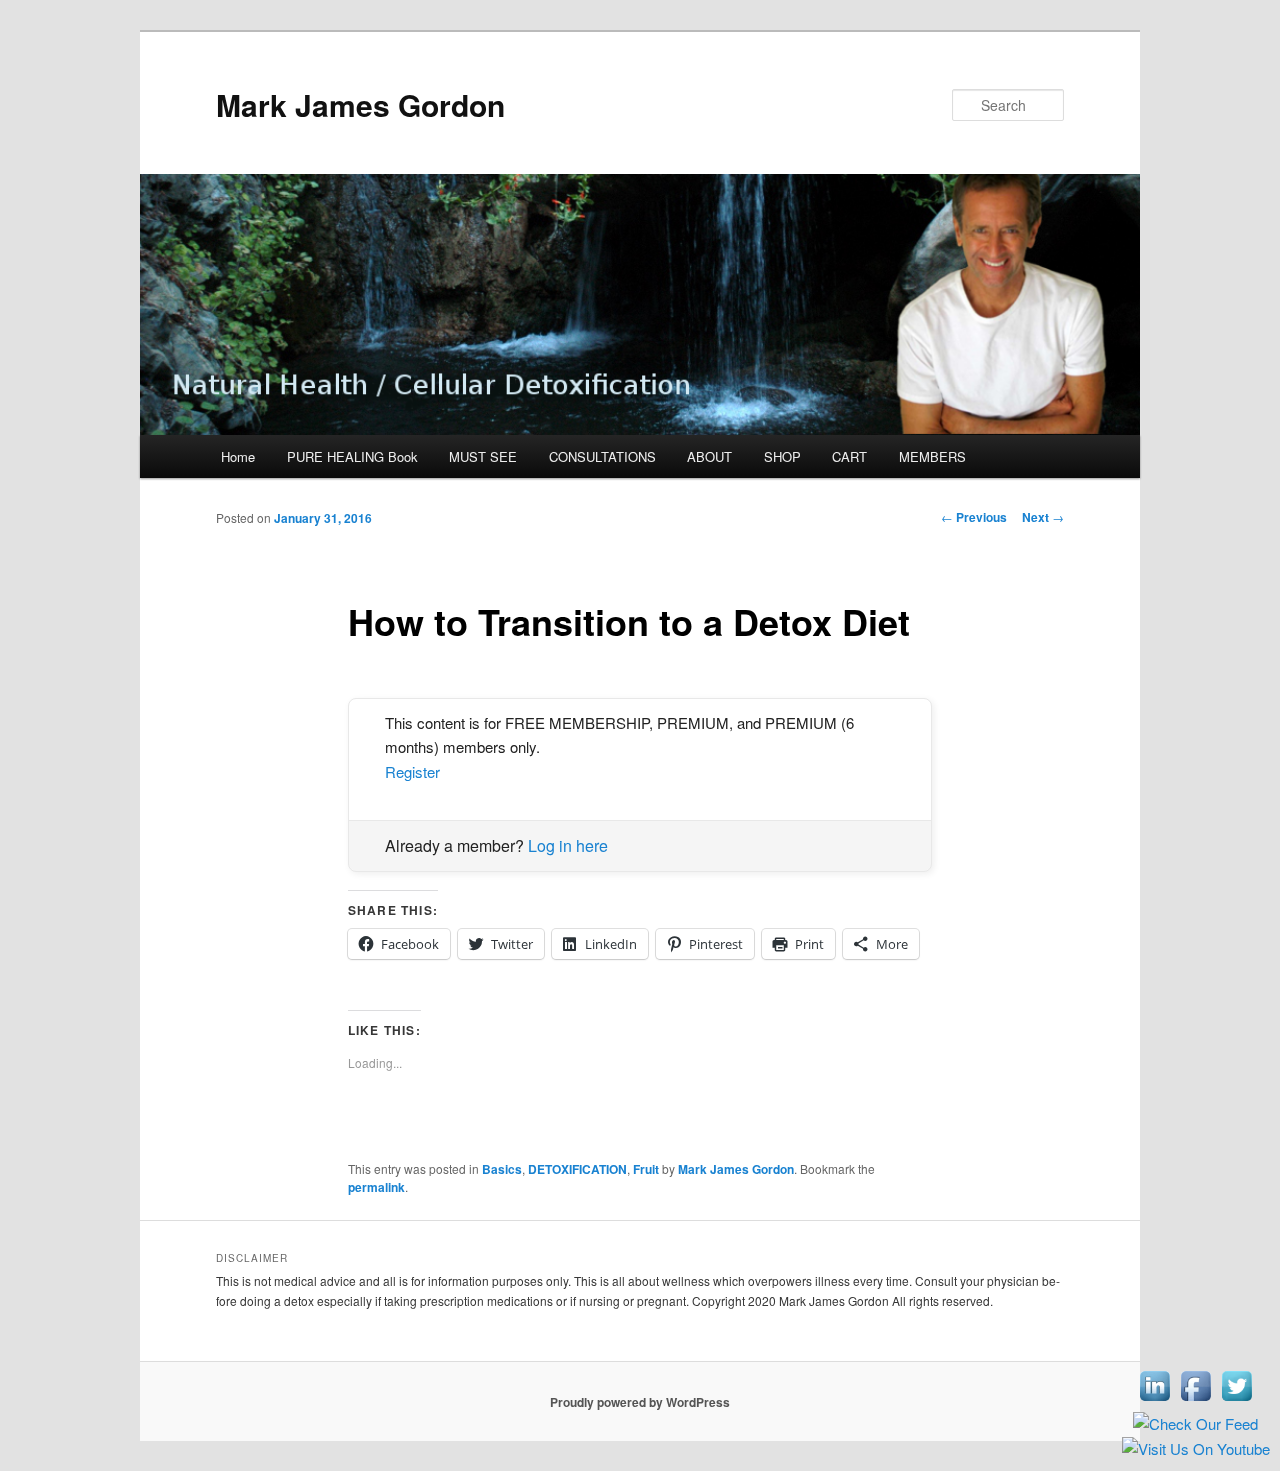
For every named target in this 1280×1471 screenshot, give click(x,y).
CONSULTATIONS (602, 456)
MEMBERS (932, 456)
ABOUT (709, 456)
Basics (502, 1169)
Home (238, 456)
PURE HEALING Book (352, 456)
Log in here (568, 845)
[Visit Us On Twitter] (1236, 1399)
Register (412, 771)
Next (1043, 517)
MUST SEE (483, 456)
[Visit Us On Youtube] (1195, 1448)
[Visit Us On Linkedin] (1154, 1399)
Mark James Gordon (360, 104)
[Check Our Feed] (1195, 1423)
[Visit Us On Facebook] (1195, 1399)
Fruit (646, 1169)
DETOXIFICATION (577, 1169)
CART (849, 456)
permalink (376, 1187)
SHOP (782, 456)
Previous (974, 517)
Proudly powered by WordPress (640, 1402)
